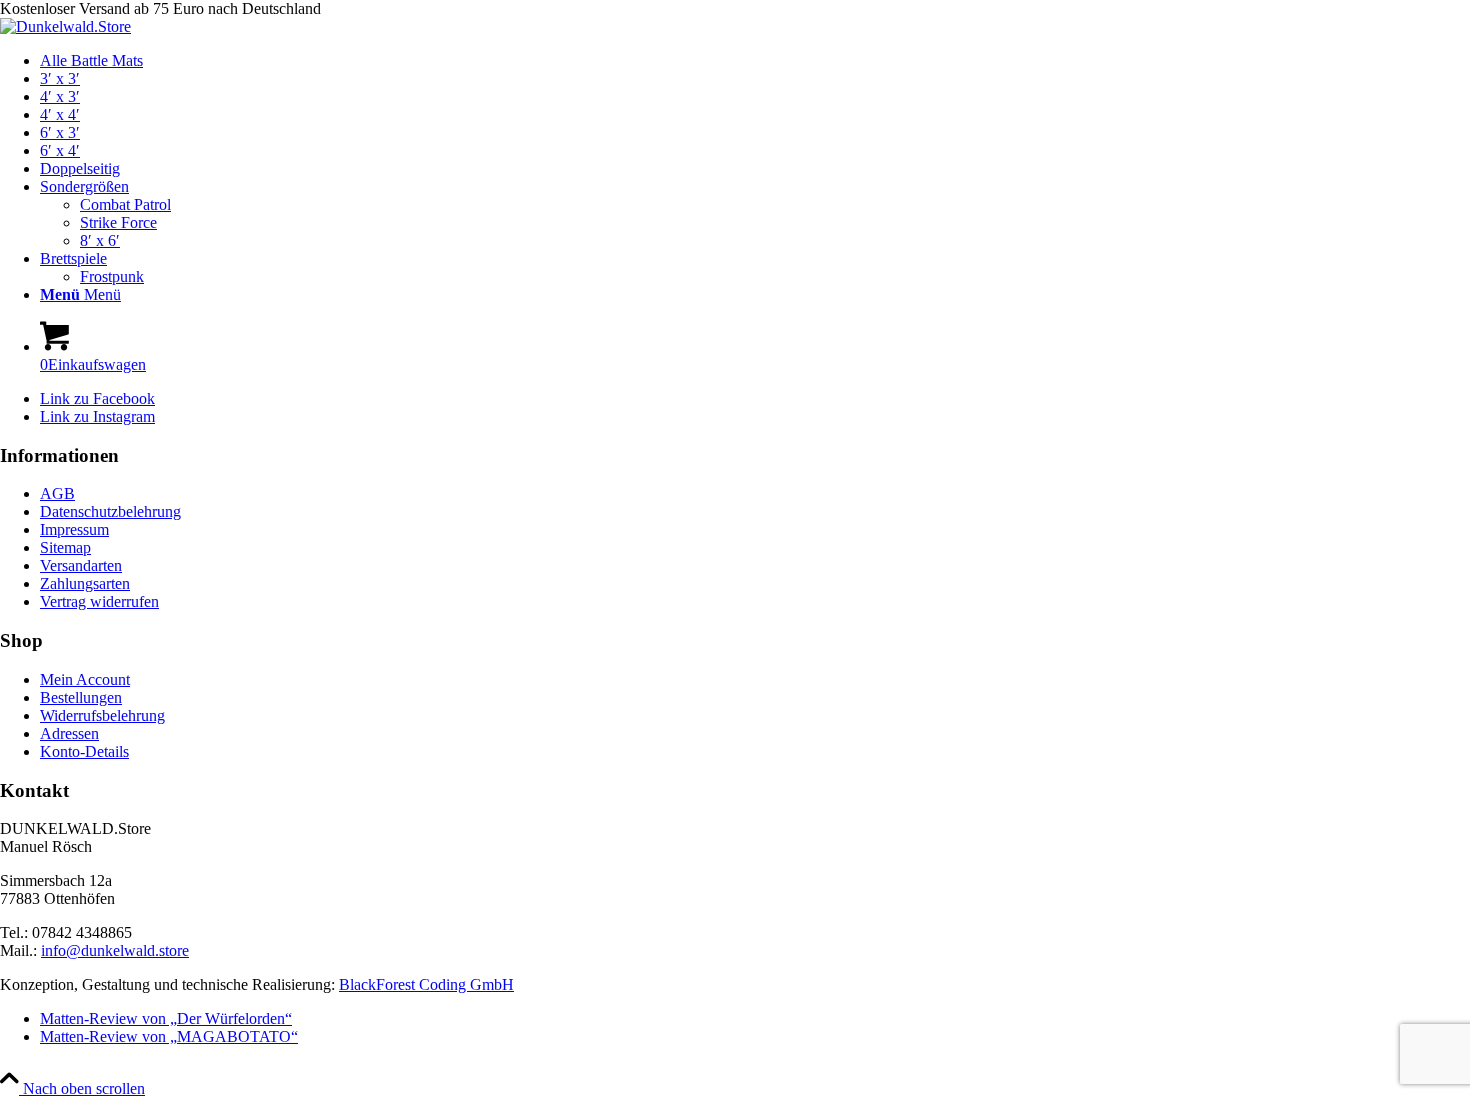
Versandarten (81, 565)
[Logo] (65, 26)
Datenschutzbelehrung (110, 511)
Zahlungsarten (85, 583)
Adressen (69, 733)
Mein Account (85, 679)
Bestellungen (81, 697)
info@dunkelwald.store (115, 950)
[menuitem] (755, 61)
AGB (57, 493)
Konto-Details (84, 751)
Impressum (74, 529)
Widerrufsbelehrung (102, 715)
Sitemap (65, 547)
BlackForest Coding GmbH (426, 984)
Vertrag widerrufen (99, 601)
